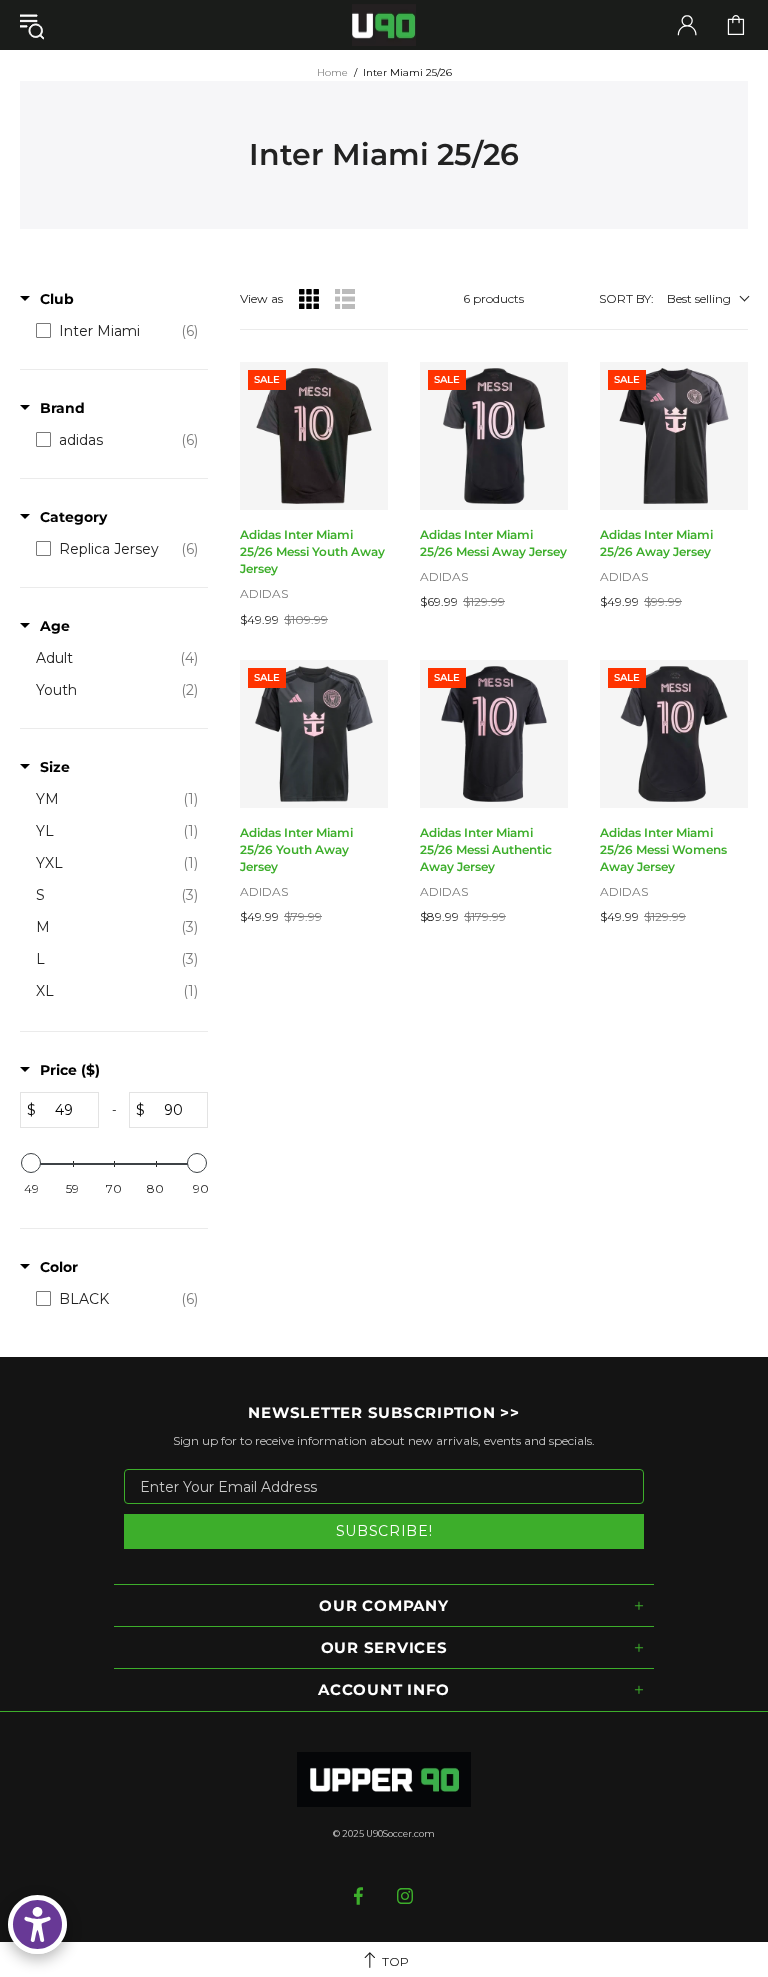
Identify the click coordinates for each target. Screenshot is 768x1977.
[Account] (687, 25)
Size (55, 767)
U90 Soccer (384, 25)
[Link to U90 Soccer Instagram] (405, 1896)
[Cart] (736, 25)
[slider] (31, 1163)
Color (59, 1267)
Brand (62, 408)
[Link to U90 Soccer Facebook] (360, 1896)
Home (332, 72)
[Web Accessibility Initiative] (37, 1924)
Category (73, 517)
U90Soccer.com (400, 1833)
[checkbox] (117, 331)
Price (70, 1070)
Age (55, 626)
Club (57, 299)
